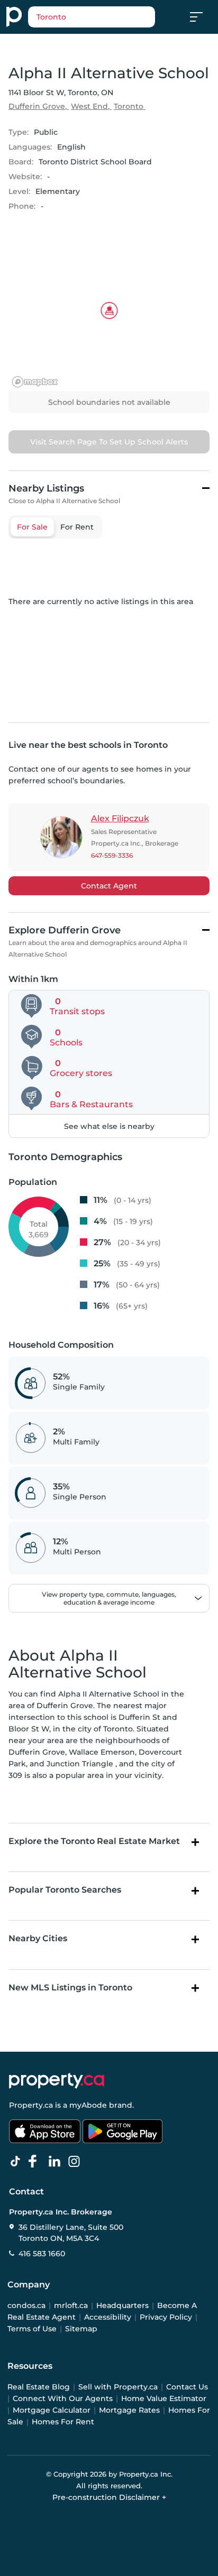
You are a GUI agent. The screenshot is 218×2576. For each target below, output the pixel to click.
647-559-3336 (112, 855)
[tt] (17, 2162)
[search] (92, 17)
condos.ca (26, 2305)
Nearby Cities (38, 1938)
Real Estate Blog (39, 2387)
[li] (57, 2162)
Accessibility (108, 2317)
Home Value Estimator (164, 2398)
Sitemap (81, 2329)
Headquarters (122, 2305)
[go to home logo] (57, 2081)
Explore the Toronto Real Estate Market (94, 1841)
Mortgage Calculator (52, 2410)
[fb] (37, 2162)
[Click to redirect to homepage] (14, 17)
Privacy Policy (166, 2317)
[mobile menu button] (202, 17)
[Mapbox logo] (35, 382)
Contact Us (187, 2387)
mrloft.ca (71, 2305)
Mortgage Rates (129, 2410)
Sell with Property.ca (118, 2387)
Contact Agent (109, 886)
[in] (76, 2162)
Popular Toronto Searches (65, 1890)
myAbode (88, 2105)
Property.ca (31, 2105)
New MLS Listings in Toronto (70, 1987)
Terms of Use (32, 2329)
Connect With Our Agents (63, 2398)
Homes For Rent (63, 2422)
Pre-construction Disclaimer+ (109, 2497)
